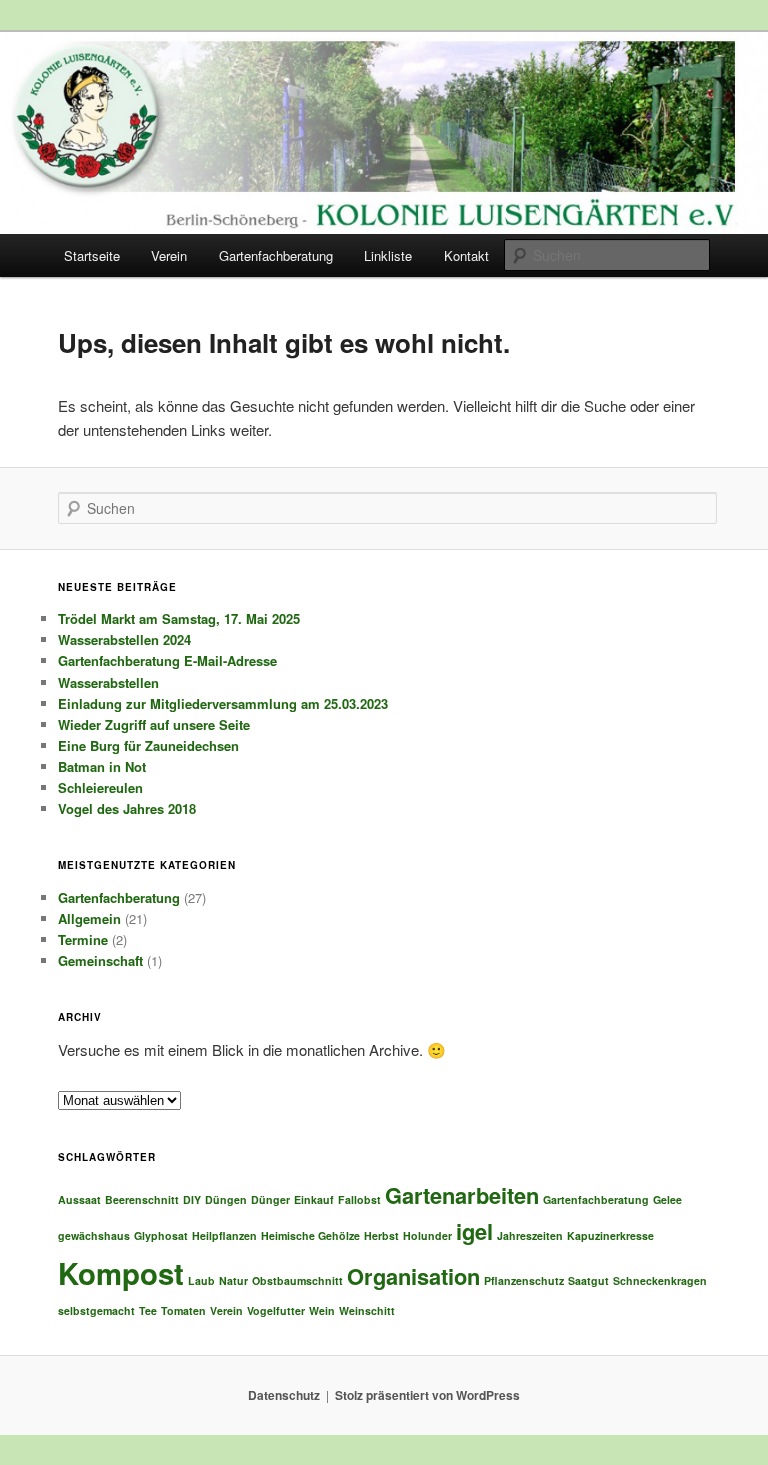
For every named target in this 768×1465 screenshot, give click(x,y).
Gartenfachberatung (276, 255)
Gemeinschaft (100, 960)
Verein (169, 255)
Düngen (226, 1199)
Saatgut (588, 1280)
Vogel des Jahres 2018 (127, 808)
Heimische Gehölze (310, 1235)
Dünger (270, 1199)
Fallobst (359, 1199)
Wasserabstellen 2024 (124, 639)
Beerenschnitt (142, 1199)
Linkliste (388, 255)
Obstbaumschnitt (297, 1280)
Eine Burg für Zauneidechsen (148, 745)
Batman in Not (102, 766)
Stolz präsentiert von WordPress (427, 1395)
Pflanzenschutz (524, 1280)
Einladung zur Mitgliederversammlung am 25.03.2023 (223, 703)
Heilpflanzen (224, 1235)
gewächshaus (94, 1235)
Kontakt (466, 255)
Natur (233, 1280)
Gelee (667, 1199)
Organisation (413, 1276)
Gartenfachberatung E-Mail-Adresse (167, 660)
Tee (148, 1310)
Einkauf (314, 1199)
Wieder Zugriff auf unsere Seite (154, 724)
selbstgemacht (96, 1310)
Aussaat (79, 1199)
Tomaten (183, 1310)
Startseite (92, 255)
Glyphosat (161, 1235)
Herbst (381, 1235)
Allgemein (89, 918)
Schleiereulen (100, 787)
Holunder (427, 1235)
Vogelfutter (276, 1310)
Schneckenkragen (660, 1280)
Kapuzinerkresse (610, 1235)
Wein (322, 1310)
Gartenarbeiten (462, 1195)
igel (474, 1231)
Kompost (121, 1273)
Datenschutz (284, 1395)
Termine (83, 939)
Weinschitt (367, 1310)
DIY (192, 1199)
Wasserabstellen (108, 682)
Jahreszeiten (530, 1235)
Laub (201, 1280)
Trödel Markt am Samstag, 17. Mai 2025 (179, 618)
